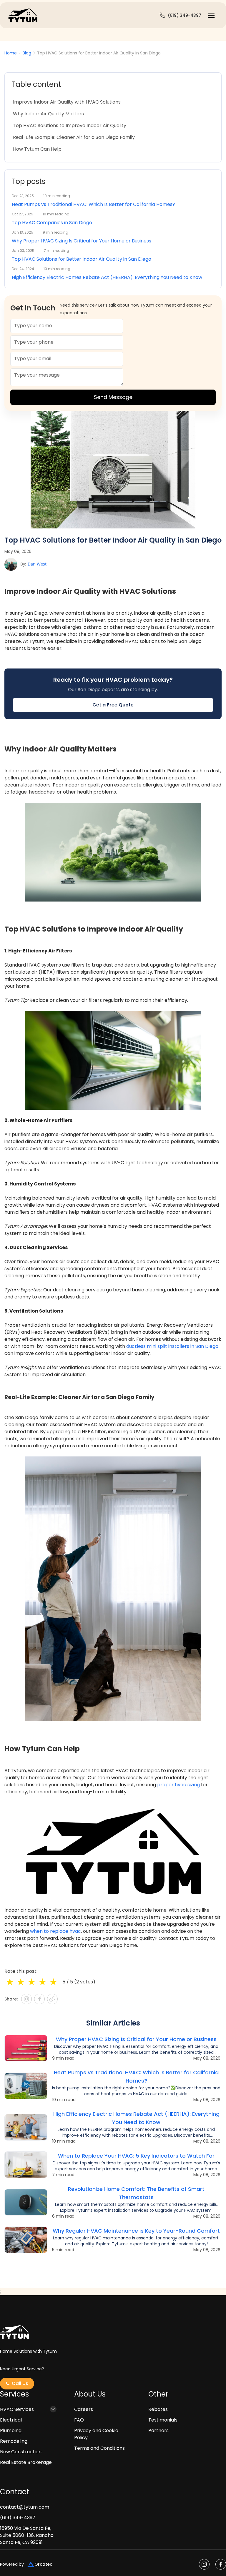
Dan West (37, 564)
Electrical (11, 2420)
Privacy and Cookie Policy (96, 2434)
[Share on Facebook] (39, 1999)
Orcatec (43, 2564)
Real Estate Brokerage (26, 2462)
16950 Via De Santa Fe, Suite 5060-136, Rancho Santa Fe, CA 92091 (27, 2535)
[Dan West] (11, 564)
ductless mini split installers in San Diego (172, 1346)
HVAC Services (17, 2409)
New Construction (21, 2452)
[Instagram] (26, 1999)
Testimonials (163, 2420)
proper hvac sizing (178, 1785)
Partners (158, 2431)
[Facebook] (221, 2564)
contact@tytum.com (25, 2507)
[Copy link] (52, 1999)
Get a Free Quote (113, 705)
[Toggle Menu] (211, 15)
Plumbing (11, 2431)
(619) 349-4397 (18, 2518)
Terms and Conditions (99, 2448)
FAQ (79, 2420)
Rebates (158, 2409)
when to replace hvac (55, 1931)
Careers (84, 2409)
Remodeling (14, 2441)
